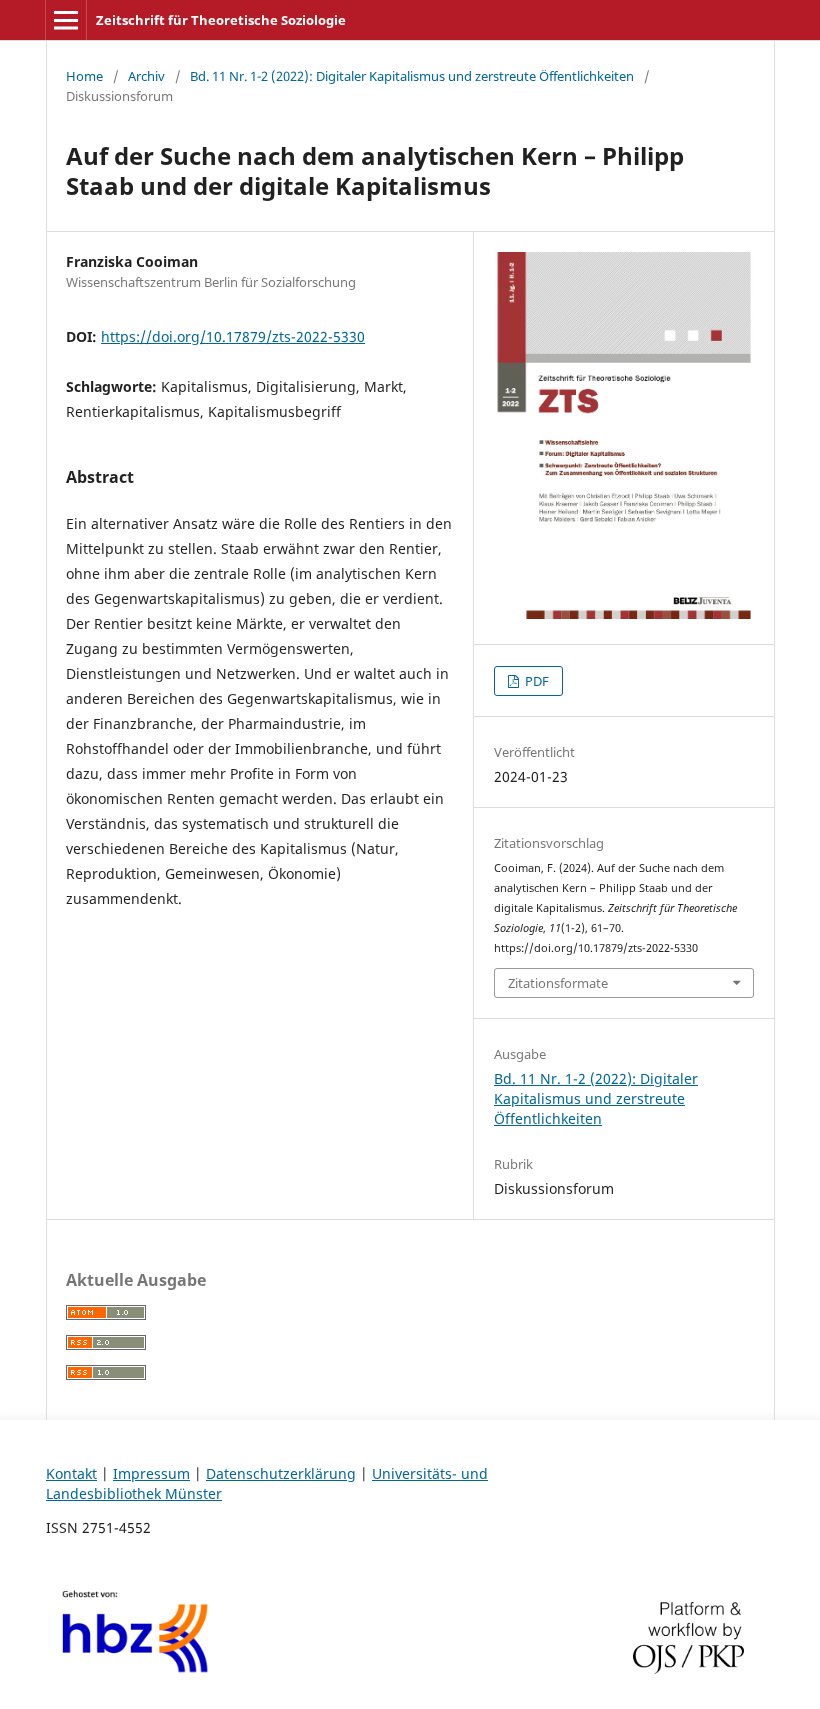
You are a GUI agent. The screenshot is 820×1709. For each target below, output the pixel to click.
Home (84, 76)
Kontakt (71, 1473)
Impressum (151, 1473)
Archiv (146, 76)
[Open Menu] (66, 20)
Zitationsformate (558, 983)
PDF (535, 681)
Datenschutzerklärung (281, 1473)
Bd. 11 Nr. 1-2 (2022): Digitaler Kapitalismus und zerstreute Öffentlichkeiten (412, 76)
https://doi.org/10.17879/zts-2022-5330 (233, 336)
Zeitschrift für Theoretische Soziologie (221, 20)
